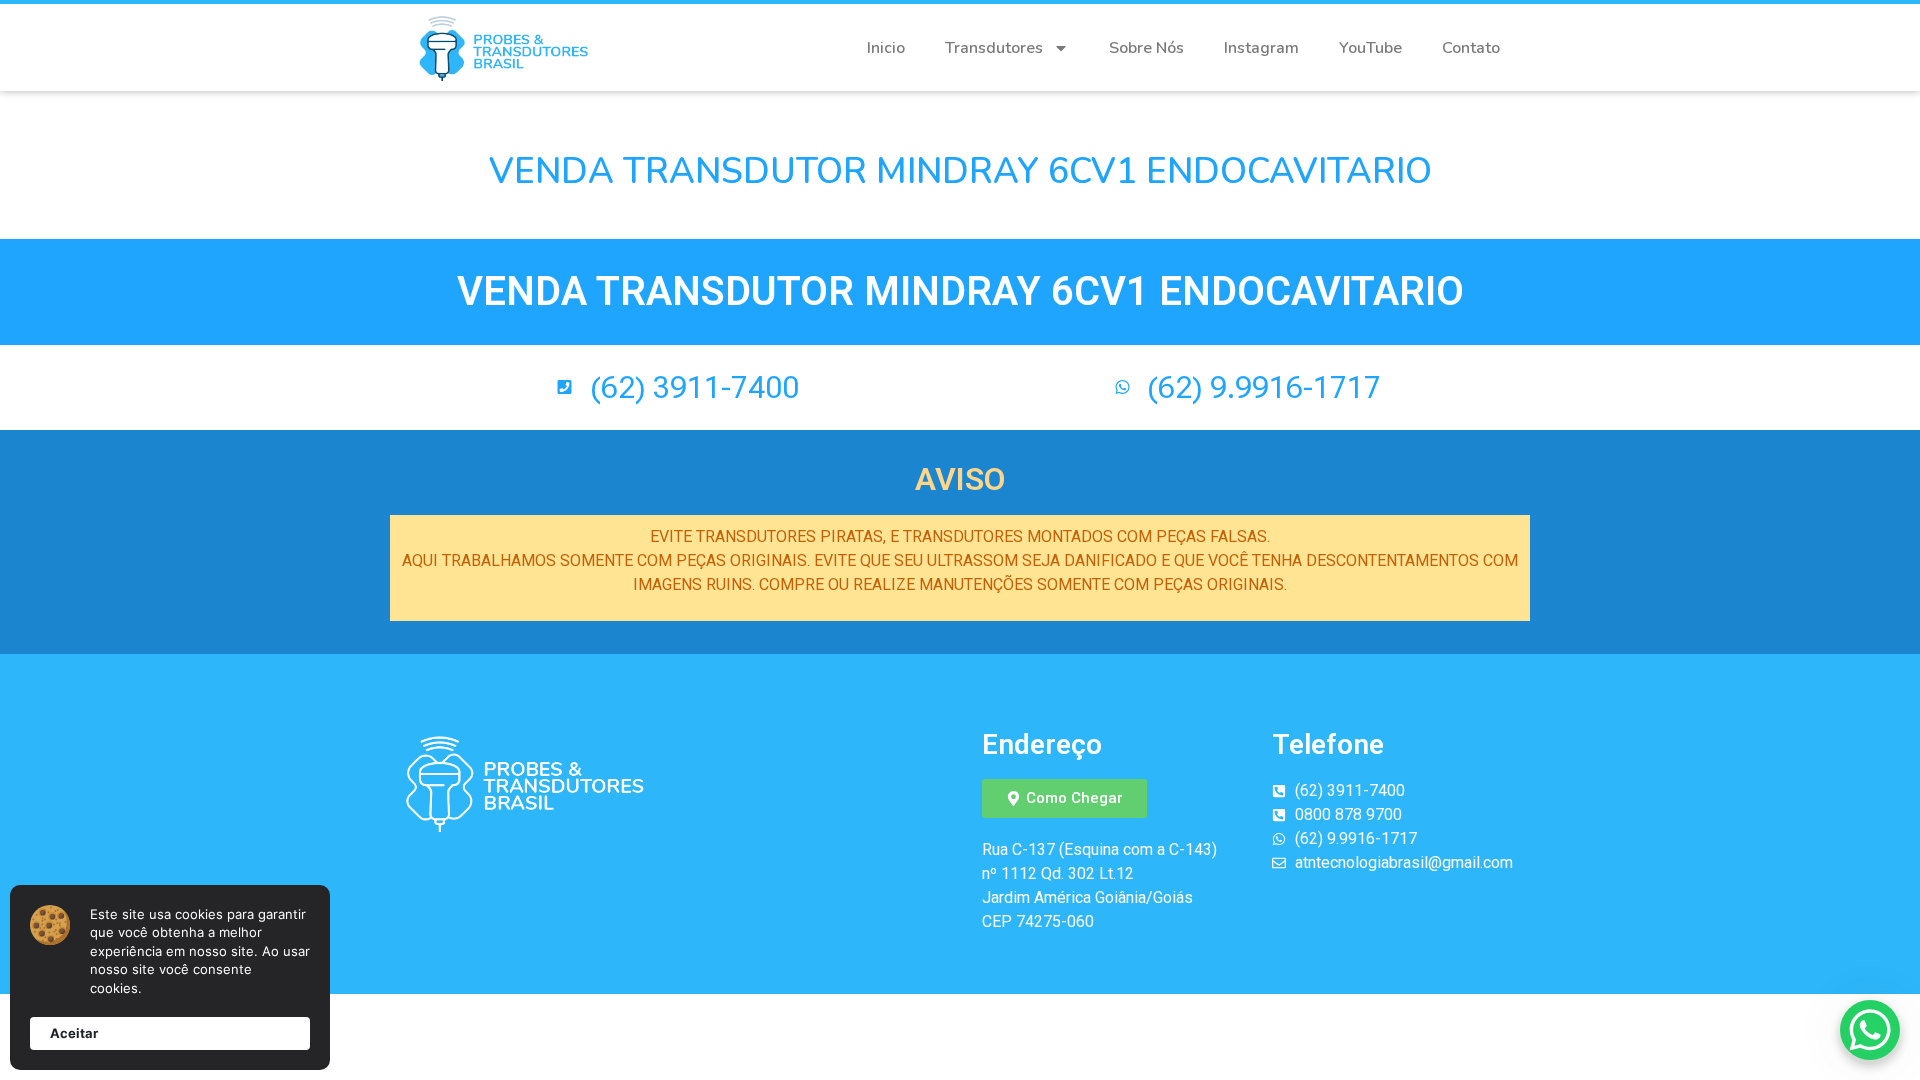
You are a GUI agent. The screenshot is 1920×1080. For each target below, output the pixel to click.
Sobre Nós (1146, 48)
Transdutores (994, 48)
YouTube (1370, 48)
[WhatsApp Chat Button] (1870, 1030)
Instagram (1261, 48)
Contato (1471, 48)
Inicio (886, 48)
